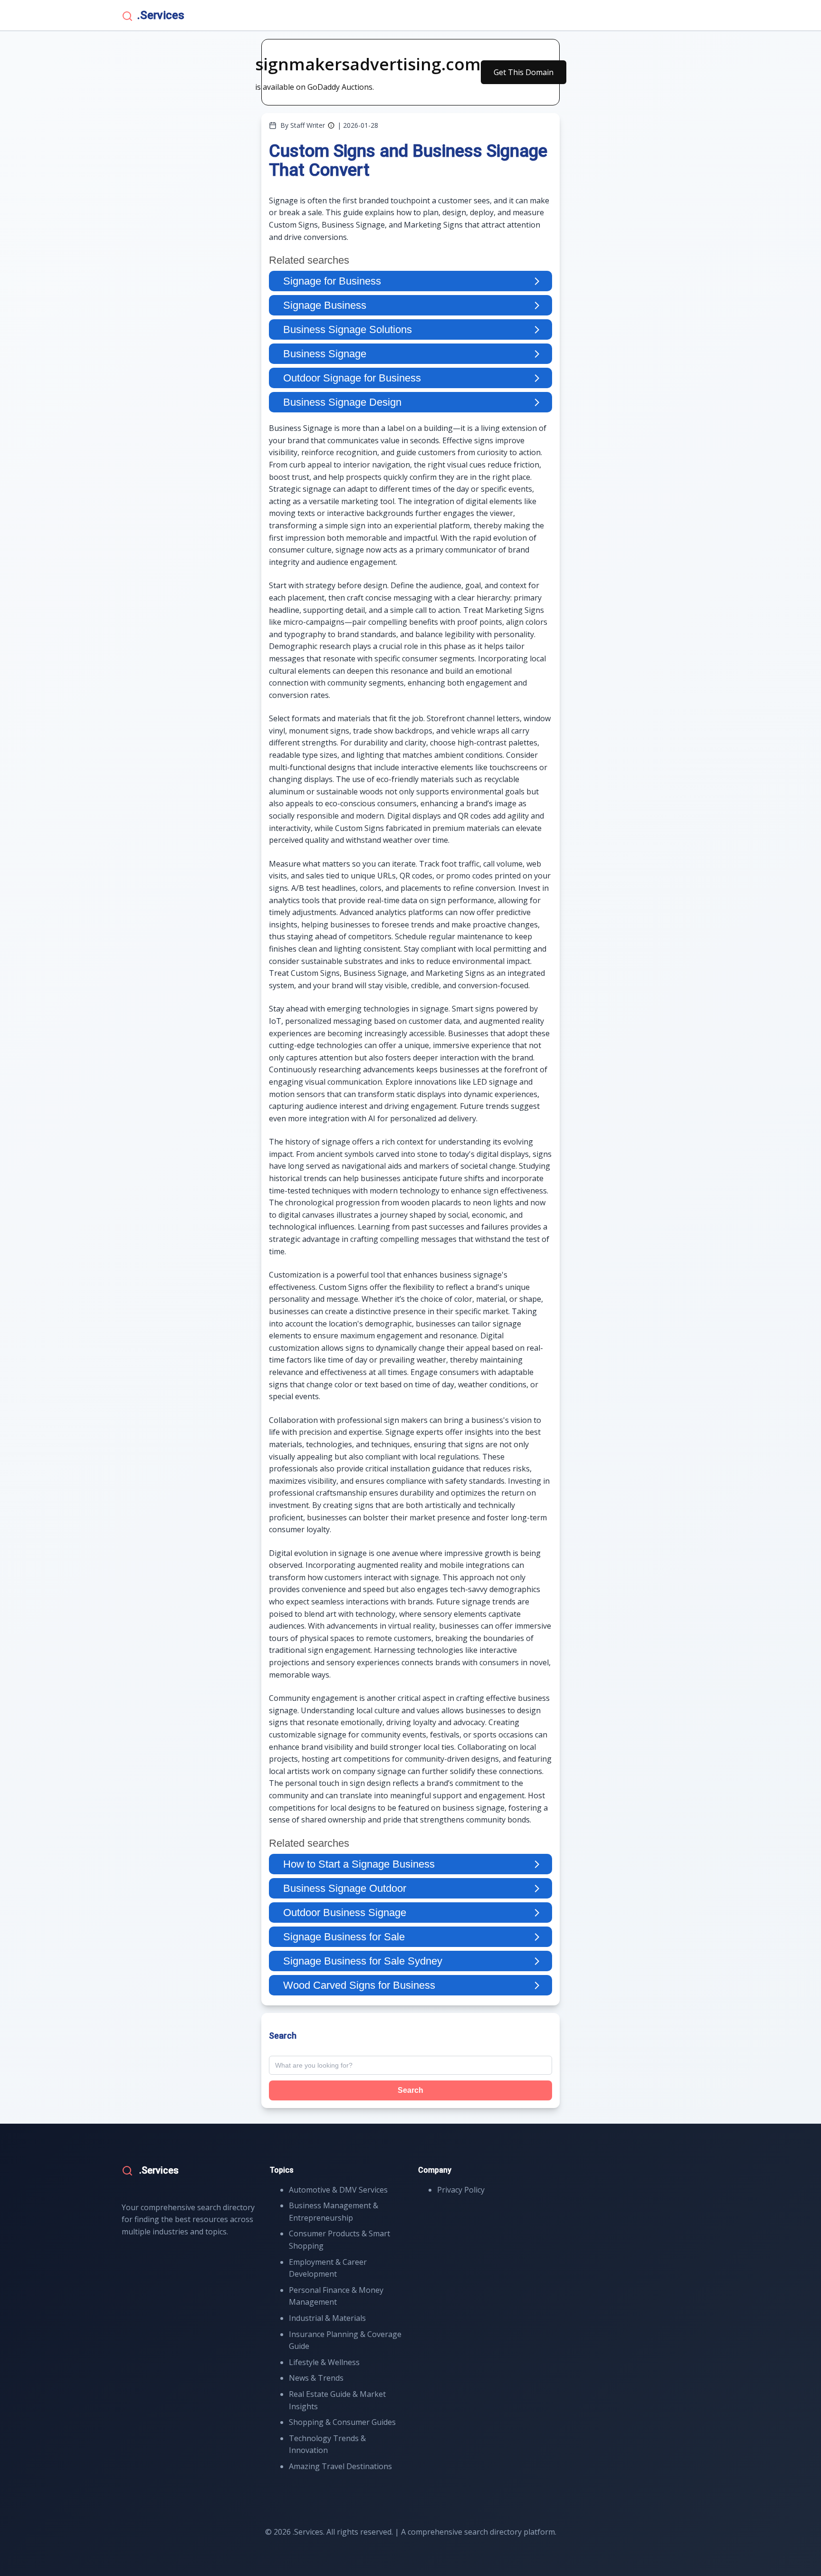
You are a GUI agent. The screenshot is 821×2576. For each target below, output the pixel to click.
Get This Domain (524, 72)
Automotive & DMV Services (338, 2190)
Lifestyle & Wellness (324, 2362)
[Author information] (331, 125)
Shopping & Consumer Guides (342, 2422)
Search (410, 2090)
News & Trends (316, 2378)
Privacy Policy (461, 2190)
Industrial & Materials (327, 2318)
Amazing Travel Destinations (340, 2466)
